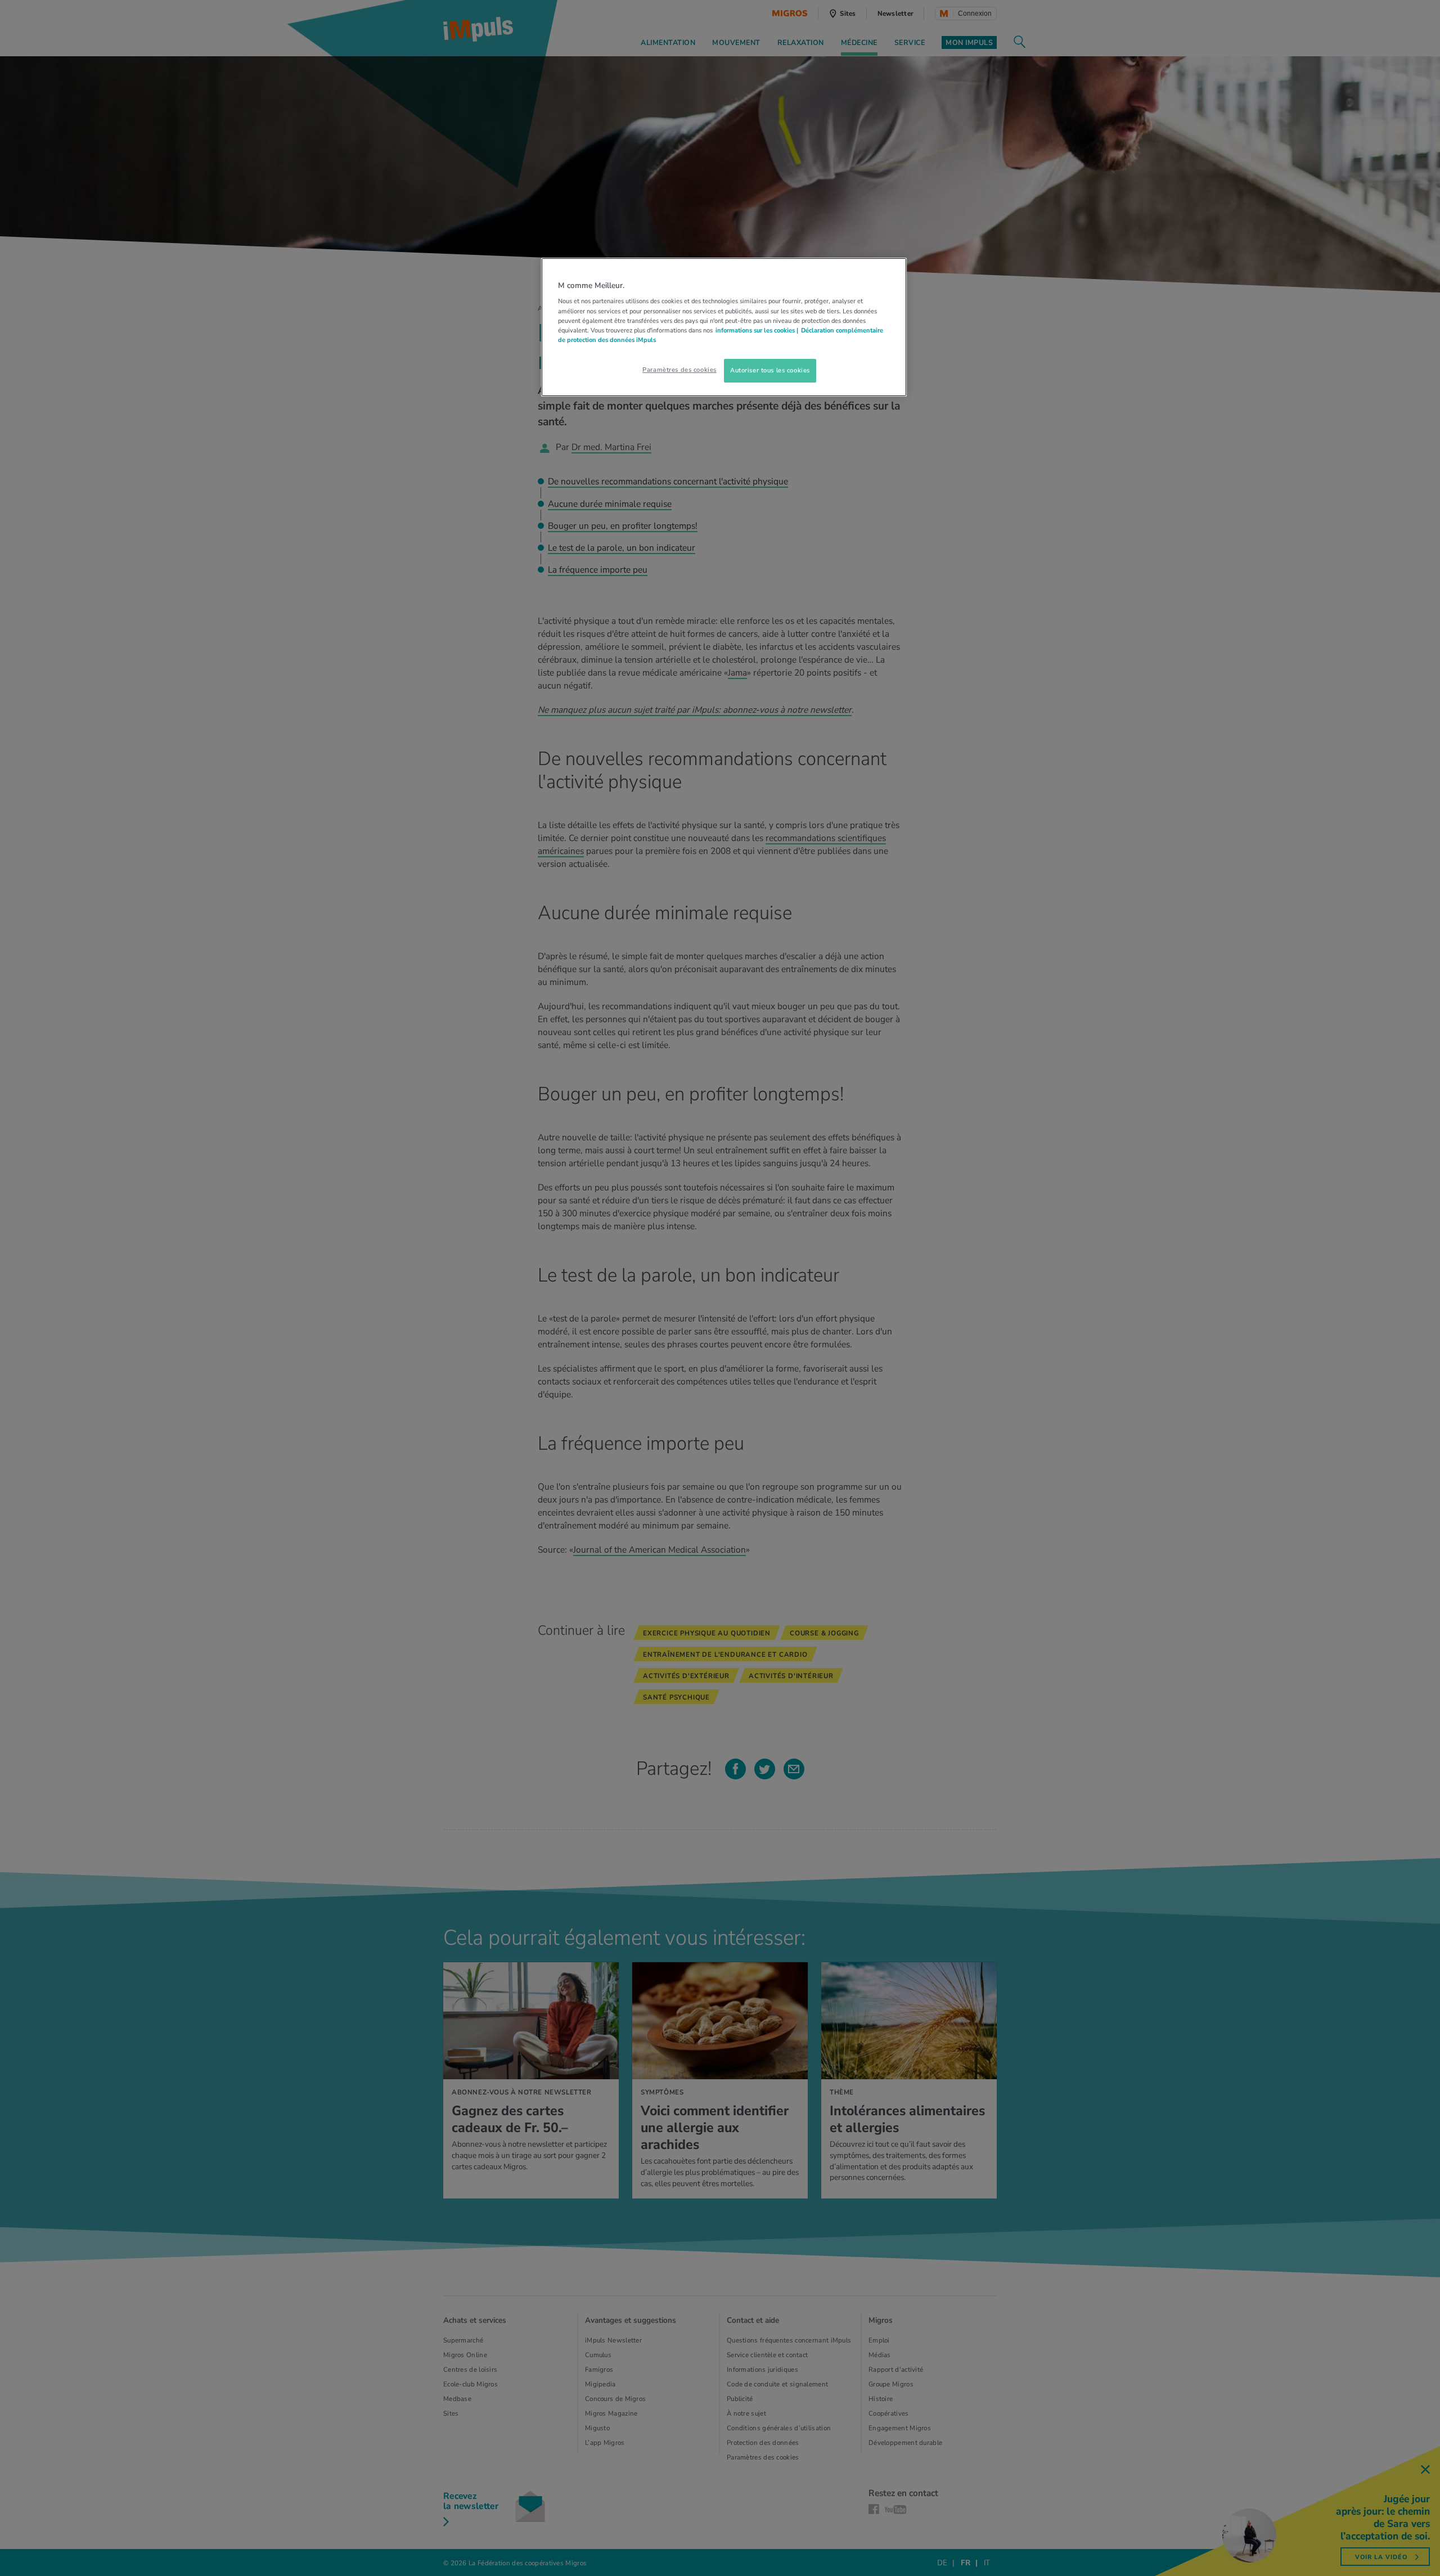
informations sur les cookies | (757, 330)
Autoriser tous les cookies (770, 370)
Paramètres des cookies (679, 370)
